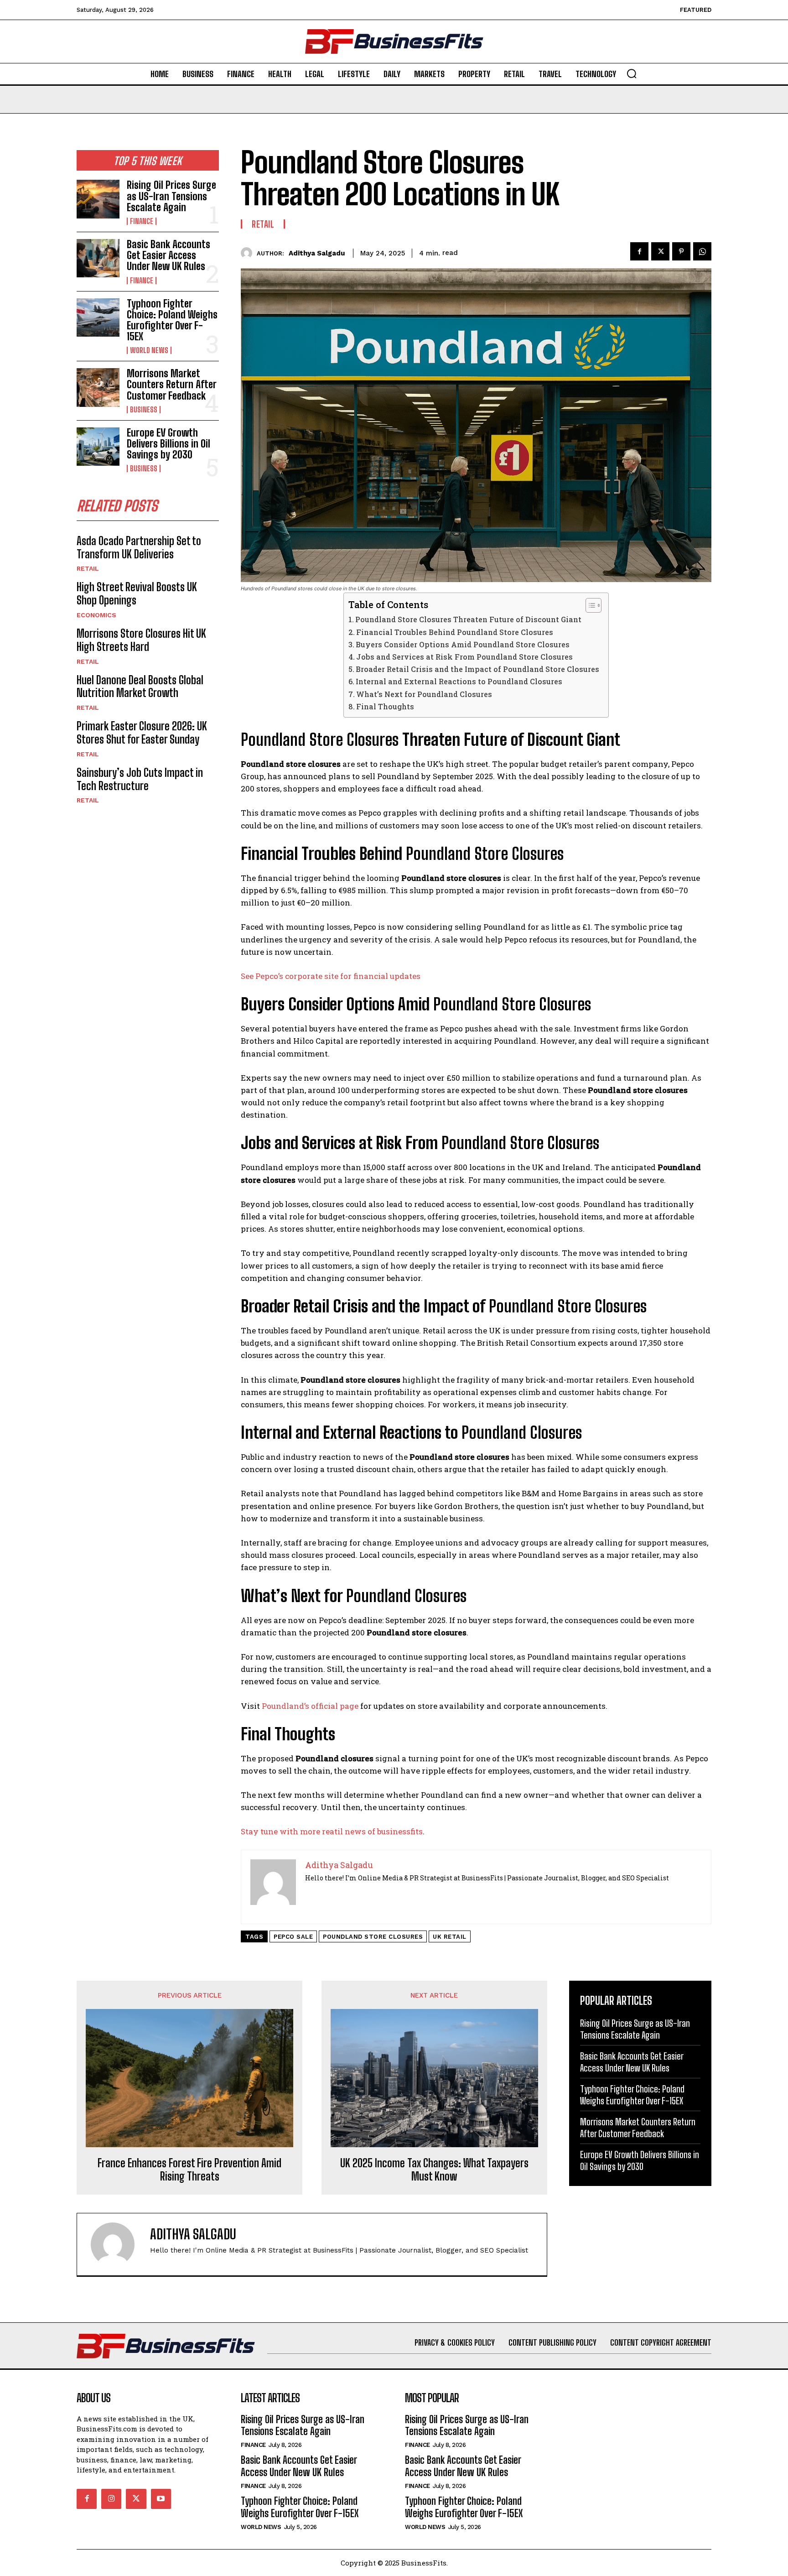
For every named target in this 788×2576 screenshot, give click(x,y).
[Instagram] (111, 2499)
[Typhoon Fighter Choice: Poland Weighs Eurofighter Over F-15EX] (98, 317)
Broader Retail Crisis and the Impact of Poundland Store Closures (477, 669)
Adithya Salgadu (317, 253)
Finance (142, 221)
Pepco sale (293, 1937)
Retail (88, 568)
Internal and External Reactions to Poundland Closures (459, 681)
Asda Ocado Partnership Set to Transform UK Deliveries (139, 547)
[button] (632, 73)
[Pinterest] (681, 251)
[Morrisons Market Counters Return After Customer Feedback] (98, 387)
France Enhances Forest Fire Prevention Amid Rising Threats (189, 2170)
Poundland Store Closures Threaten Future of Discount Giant (468, 619)
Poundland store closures (373, 1937)
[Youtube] (161, 2499)
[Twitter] (660, 251)
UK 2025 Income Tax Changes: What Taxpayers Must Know (434, 2170)
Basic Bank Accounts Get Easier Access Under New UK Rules (168, 255)
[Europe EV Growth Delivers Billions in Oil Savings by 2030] (98, 447)
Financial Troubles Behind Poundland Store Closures (455, 632)
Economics (96, 615)
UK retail (450, 1937)
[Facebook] (639, 251)
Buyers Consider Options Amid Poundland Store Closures (463, 644)
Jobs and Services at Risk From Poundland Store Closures (464, 657)
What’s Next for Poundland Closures (424, 694)
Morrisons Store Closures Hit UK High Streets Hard (141, 640)
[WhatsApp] (702, 251)
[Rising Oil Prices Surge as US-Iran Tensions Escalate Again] (98, 199)
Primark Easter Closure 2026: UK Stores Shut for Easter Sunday (142, 733)
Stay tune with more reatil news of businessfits (332, 1831)
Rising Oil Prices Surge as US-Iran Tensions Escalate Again (171, 196)
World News (149, 350)
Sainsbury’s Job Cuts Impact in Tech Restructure (140, 779)
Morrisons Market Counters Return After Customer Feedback (172, 384)
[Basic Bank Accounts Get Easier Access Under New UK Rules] (98, 258)
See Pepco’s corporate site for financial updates (331, 976)
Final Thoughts (385, 706)
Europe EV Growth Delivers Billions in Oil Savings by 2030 (168, 444)
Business (144, 410)
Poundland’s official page (310, 1706)
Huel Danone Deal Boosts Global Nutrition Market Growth (140, 687)
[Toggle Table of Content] (589, 605)
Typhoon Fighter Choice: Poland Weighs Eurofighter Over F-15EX (172, 320)
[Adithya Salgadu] (249, 253)
